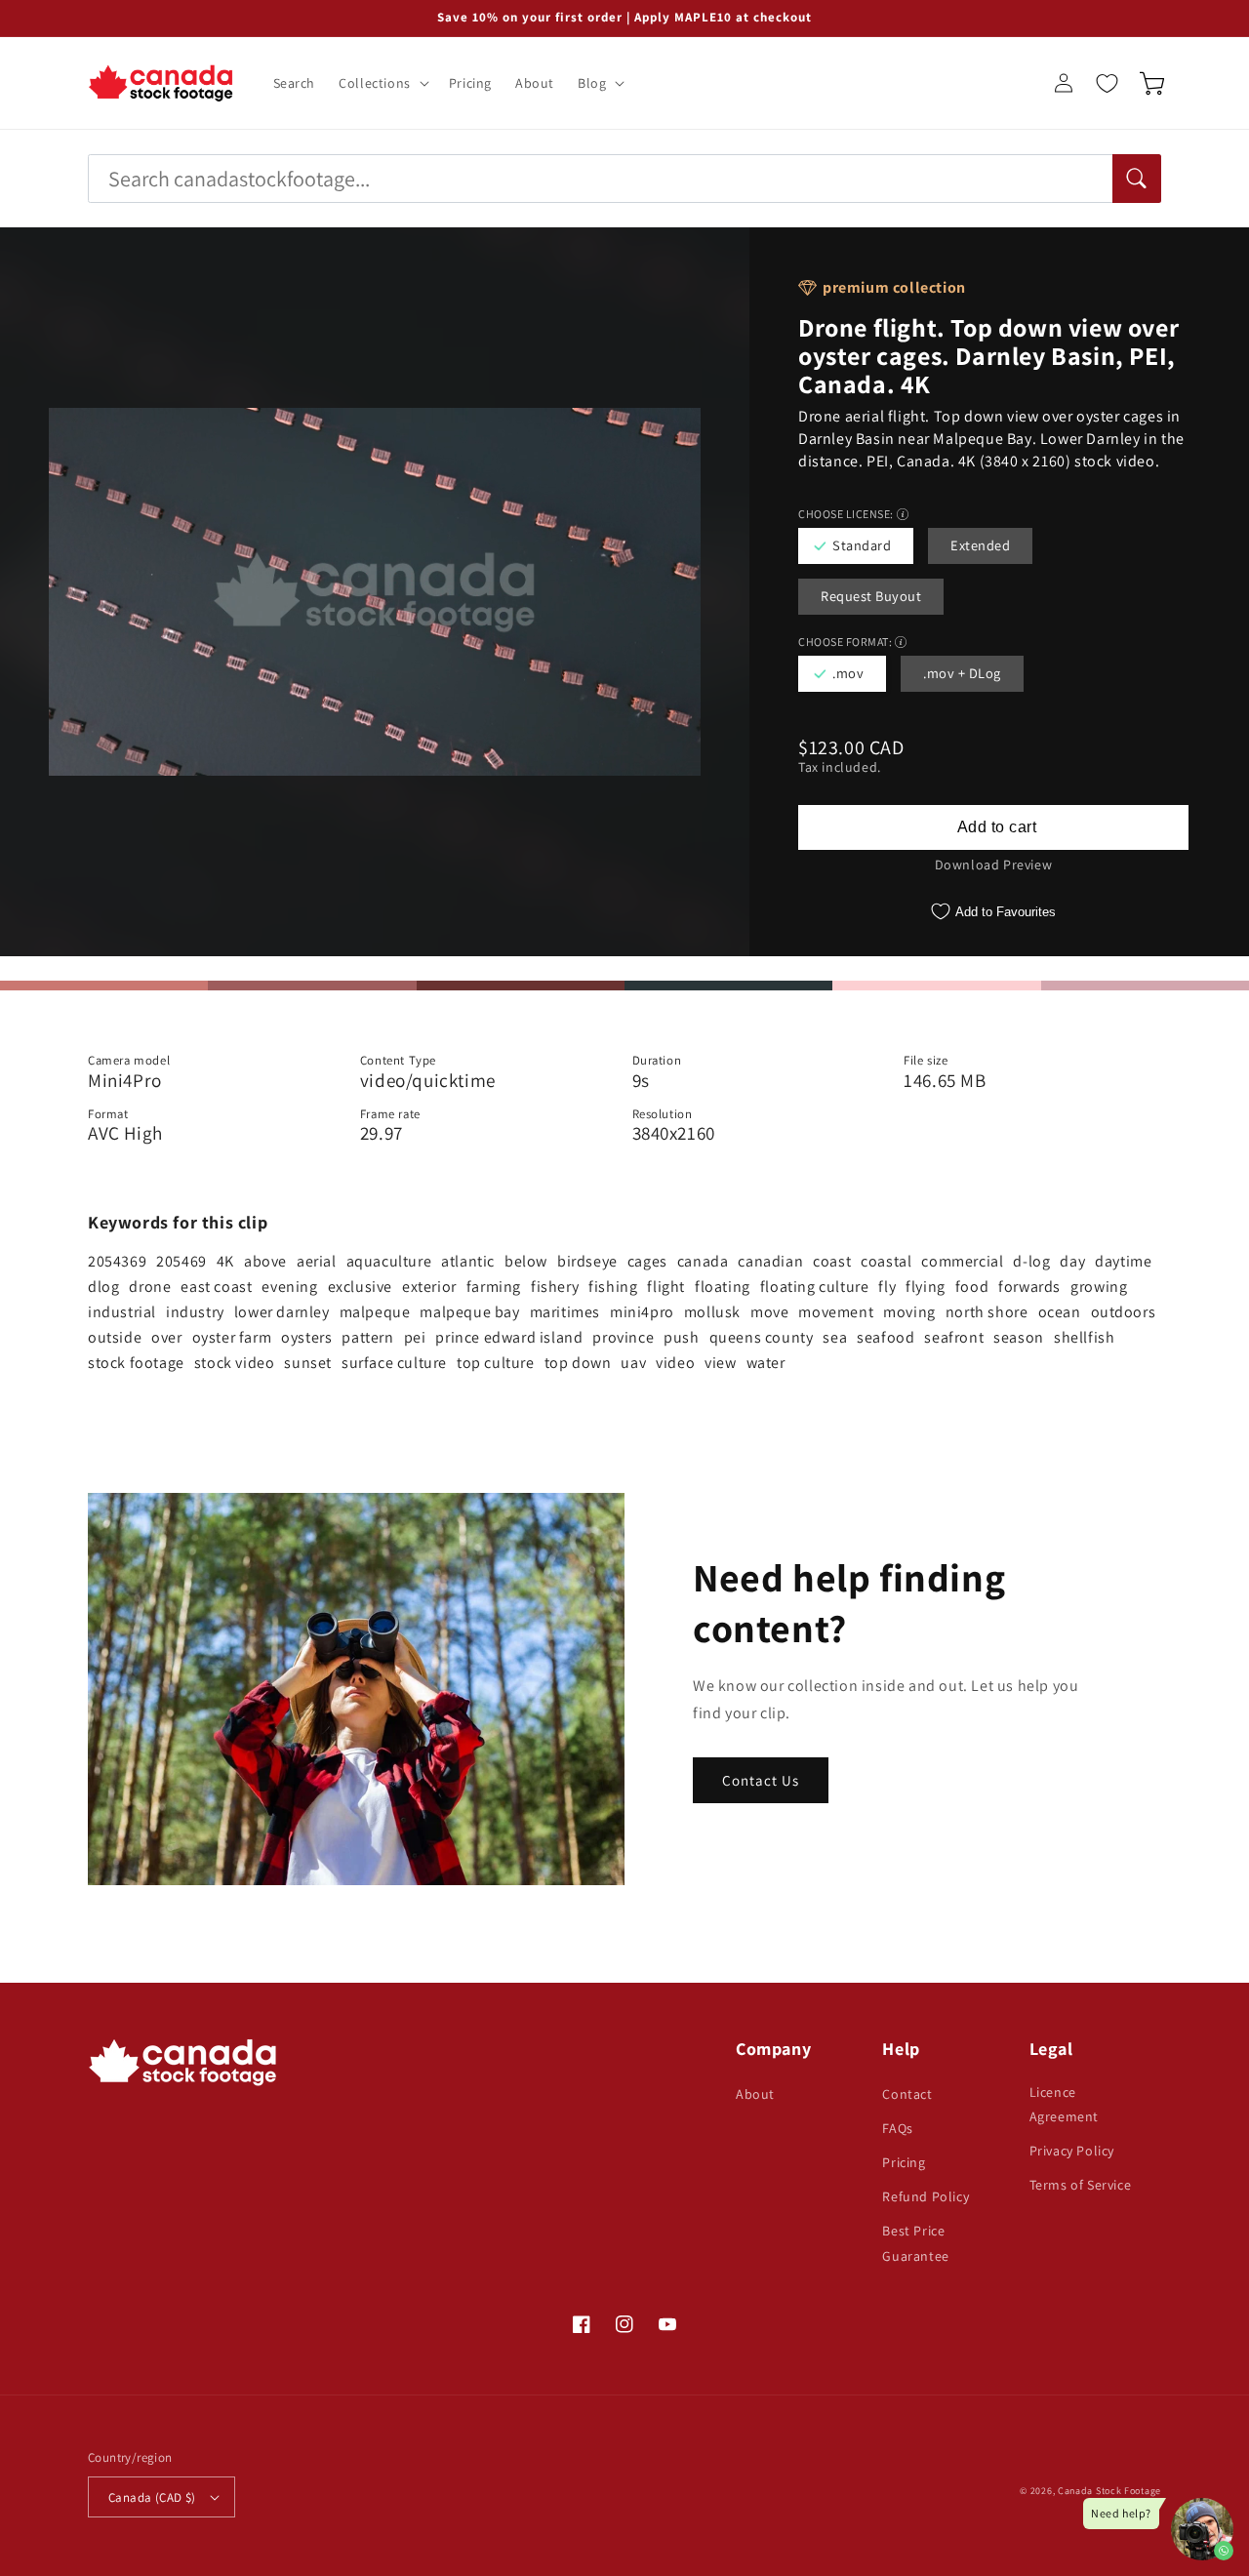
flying (926, 1287)
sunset (308, 1363)
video (675, 1363)
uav (633, 1363)
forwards (1029, 1287)
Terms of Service (1081, 2185)
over (166, 1337)
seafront (954, 1337)
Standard (862, 545)
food (972, 1287)
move (769, 1312)
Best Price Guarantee (915, 2243)
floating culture (815, 1287)
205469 (181, 1261)
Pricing (904, 2162)
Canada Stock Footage (1109, 2491)
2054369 (117, 1261)
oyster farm (232, 1337)
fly (887, 1287)
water (766, 1363)
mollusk (712, 1312)
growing (1099, 1287)
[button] (382, 83)
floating (723, 1287)
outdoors (1124, 1312)
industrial (122, 1312)
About (755, 2094)
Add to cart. (993, 827)
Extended (980, 545)
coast (832, 1261)
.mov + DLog (962, 673)
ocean (1060, 1312)
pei (415, 1337)
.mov (848, 673)
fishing (613, 1287)
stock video (235, 1363)
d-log (1031, 1261)
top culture (496, 1363)
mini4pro (642, 1312)
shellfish (1084, 1337)
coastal (886, 1261)
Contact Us (761, 1780)
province (623, 1337)
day (1072, 1261)
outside (115, 1337)
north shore (987, 1312)
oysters (306, 1337)
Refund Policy (926, 2196)
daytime (1123, 1261)
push (681, 1337)
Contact (907, 2094)
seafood (886, 1337)
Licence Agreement (1064, 2104)
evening (289, 1287)
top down (578, 1363)
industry (195, 1312)
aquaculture (389, 1261)
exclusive (360, 1287)
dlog (103, 1287)
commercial (962, 1261)
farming (494, 1287)
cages (647, 1261)
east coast (216, 1287)
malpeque (375, 1312)
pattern (367, 1337)
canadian (770, 1261)
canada (703, 1261)
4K (225, 1261)
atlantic (468, 1261)
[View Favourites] (1107, 83)
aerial (317, 1261)
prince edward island (509, 1337)
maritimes (565, 1312)
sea (835, 1337)
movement (836, 1312)
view (720, 1363)
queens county (762, 1337)
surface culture (394, 1363)
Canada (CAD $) (152, 2497)
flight (666, 1287)
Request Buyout (871, 596)
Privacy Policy (1072, 2151)
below (526, 1261)
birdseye (587, 1261)
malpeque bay (469, 1312)
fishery (555, 1287)
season (1019, 1337)
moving (909, 1312)
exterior (429, 1287)
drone (150, 1287)
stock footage (136, 1363)
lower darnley (282, 1312)
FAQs (897, 2128)
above (265, 1261)
